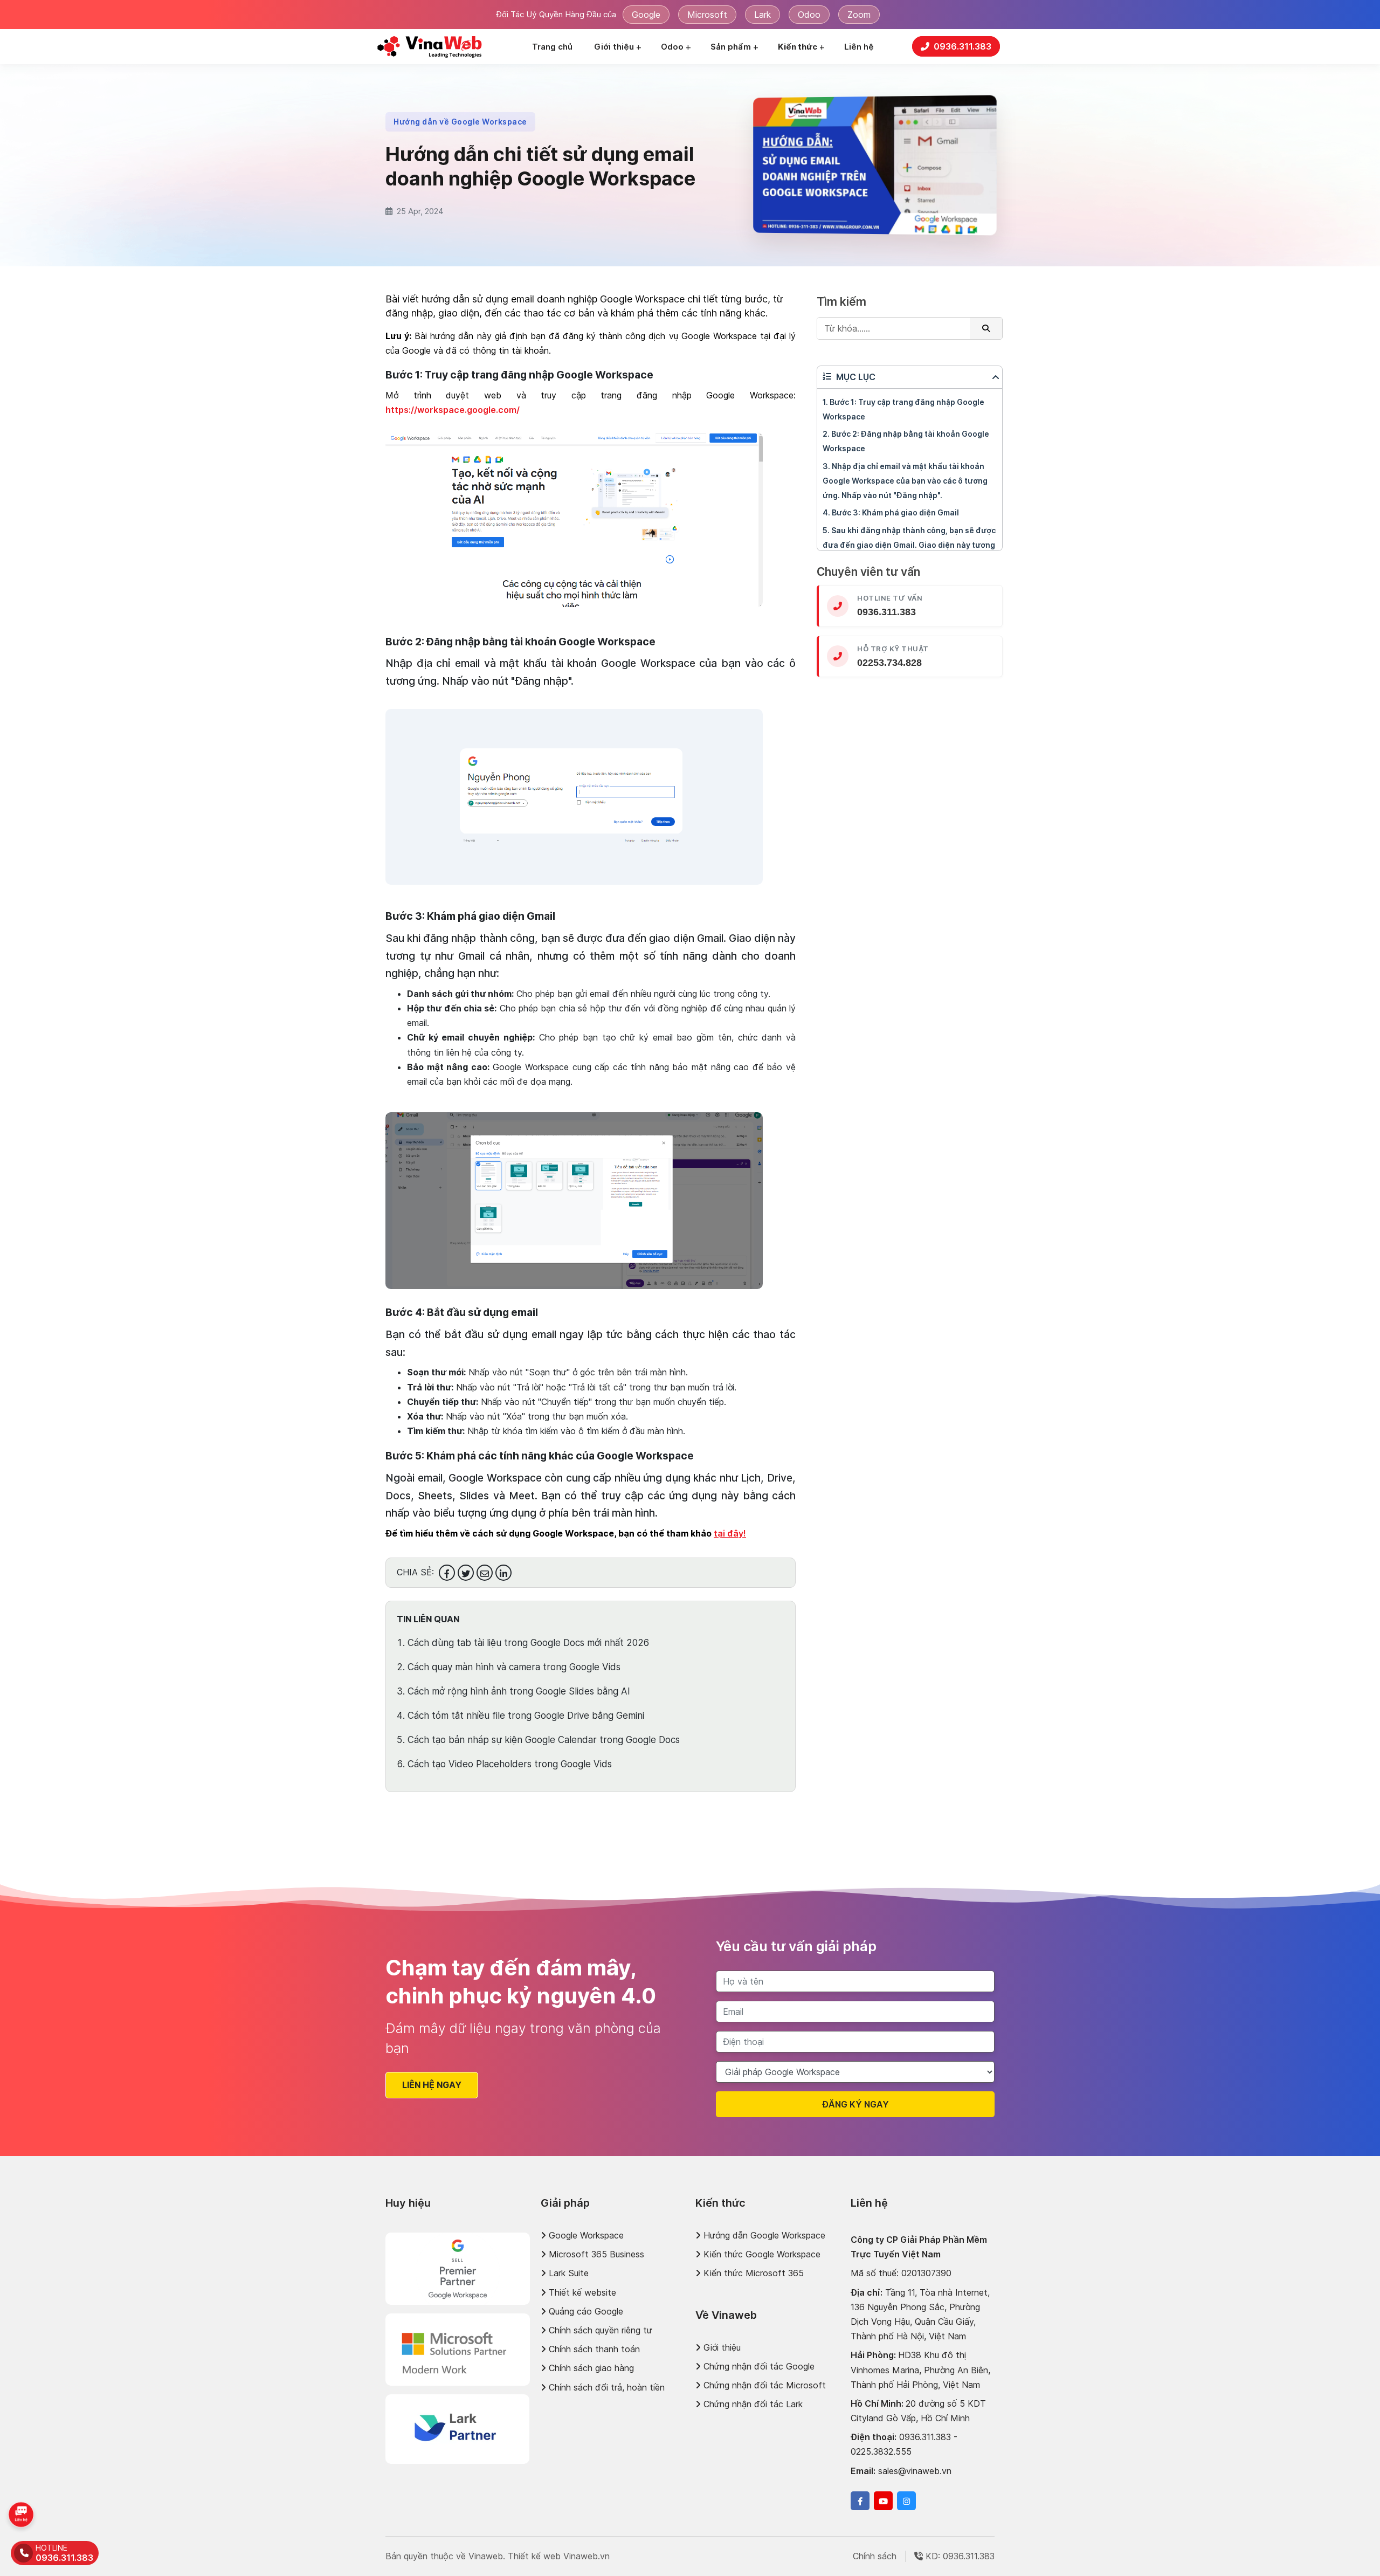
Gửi (690, 1385)
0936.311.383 (671, 1218)
